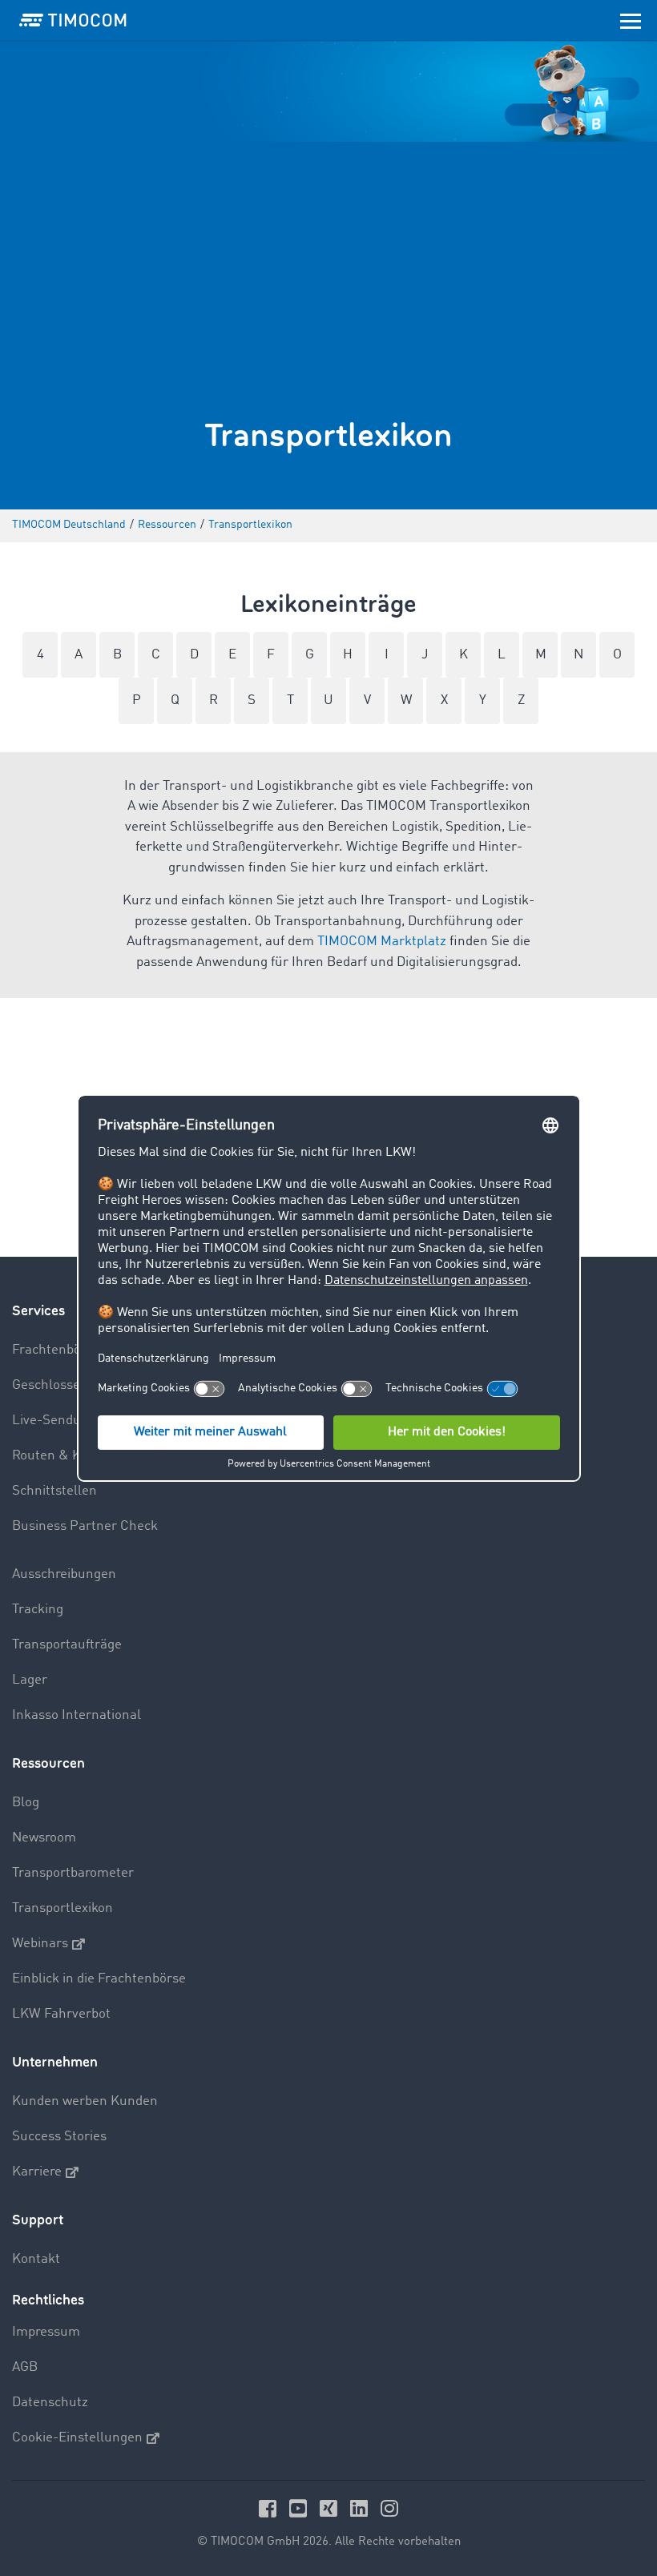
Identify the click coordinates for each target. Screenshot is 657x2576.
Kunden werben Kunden (85, 2101)
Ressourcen (48, 1763)
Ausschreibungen (64, 1574)
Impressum (46, 2332)
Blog (26, 1803)
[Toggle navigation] (631, 20)
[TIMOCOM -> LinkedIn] (361, 2508)
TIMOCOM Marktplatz (382, 942)
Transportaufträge (67, 1645)
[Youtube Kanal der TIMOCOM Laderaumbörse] (300, 2508)
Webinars (40, 1944)
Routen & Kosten (63, 1456)
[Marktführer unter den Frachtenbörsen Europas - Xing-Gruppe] (331, 2508)
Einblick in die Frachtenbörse (99, 1979)
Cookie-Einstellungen (77, 2438)
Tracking (38, 1610)
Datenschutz (50, 2403)
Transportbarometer (73, 1873)
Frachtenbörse (56, 1350)
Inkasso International (77, 1715)
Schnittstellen (54, 1491)
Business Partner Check (85, 1526)
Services (38, 1311)
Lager (30, 1680)
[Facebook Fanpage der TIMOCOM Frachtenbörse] (270, 2508)
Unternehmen (55, 2062)
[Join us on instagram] (389, 2508)
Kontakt (36, 2259)
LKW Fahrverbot (61, 2014)
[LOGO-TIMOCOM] (73, 20)
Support (38, 2220)
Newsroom (44, 1838)
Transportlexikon (62, 1908)
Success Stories (59, 2137)
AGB (25, 2367)
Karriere (37, 2172)
